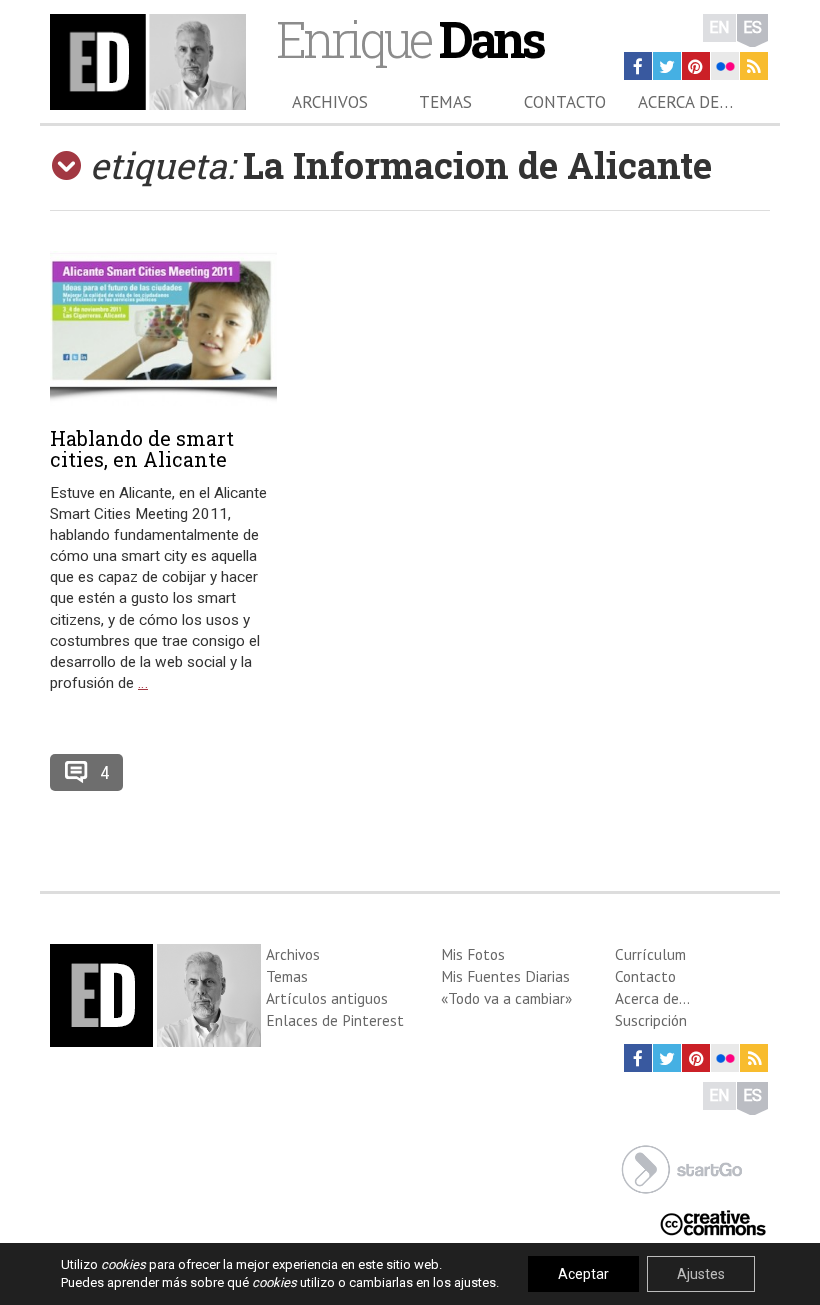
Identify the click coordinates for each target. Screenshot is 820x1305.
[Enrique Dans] (148, 62)
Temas (445, 102)
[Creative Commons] (713, 1221)
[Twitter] (667, 66)
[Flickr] (725, 66)
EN (719, 27)
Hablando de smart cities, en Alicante (142, 449)
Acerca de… (685, 102)
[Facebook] (638, 66)
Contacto (565, 102)
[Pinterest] (696, 66)
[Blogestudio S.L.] (682, 1167)
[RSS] (754, 66)
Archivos (330, 102)
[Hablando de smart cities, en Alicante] (163, 328)
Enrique (409, 38)
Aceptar (583, 1274)
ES (752, 27)
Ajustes (701, 1274)
